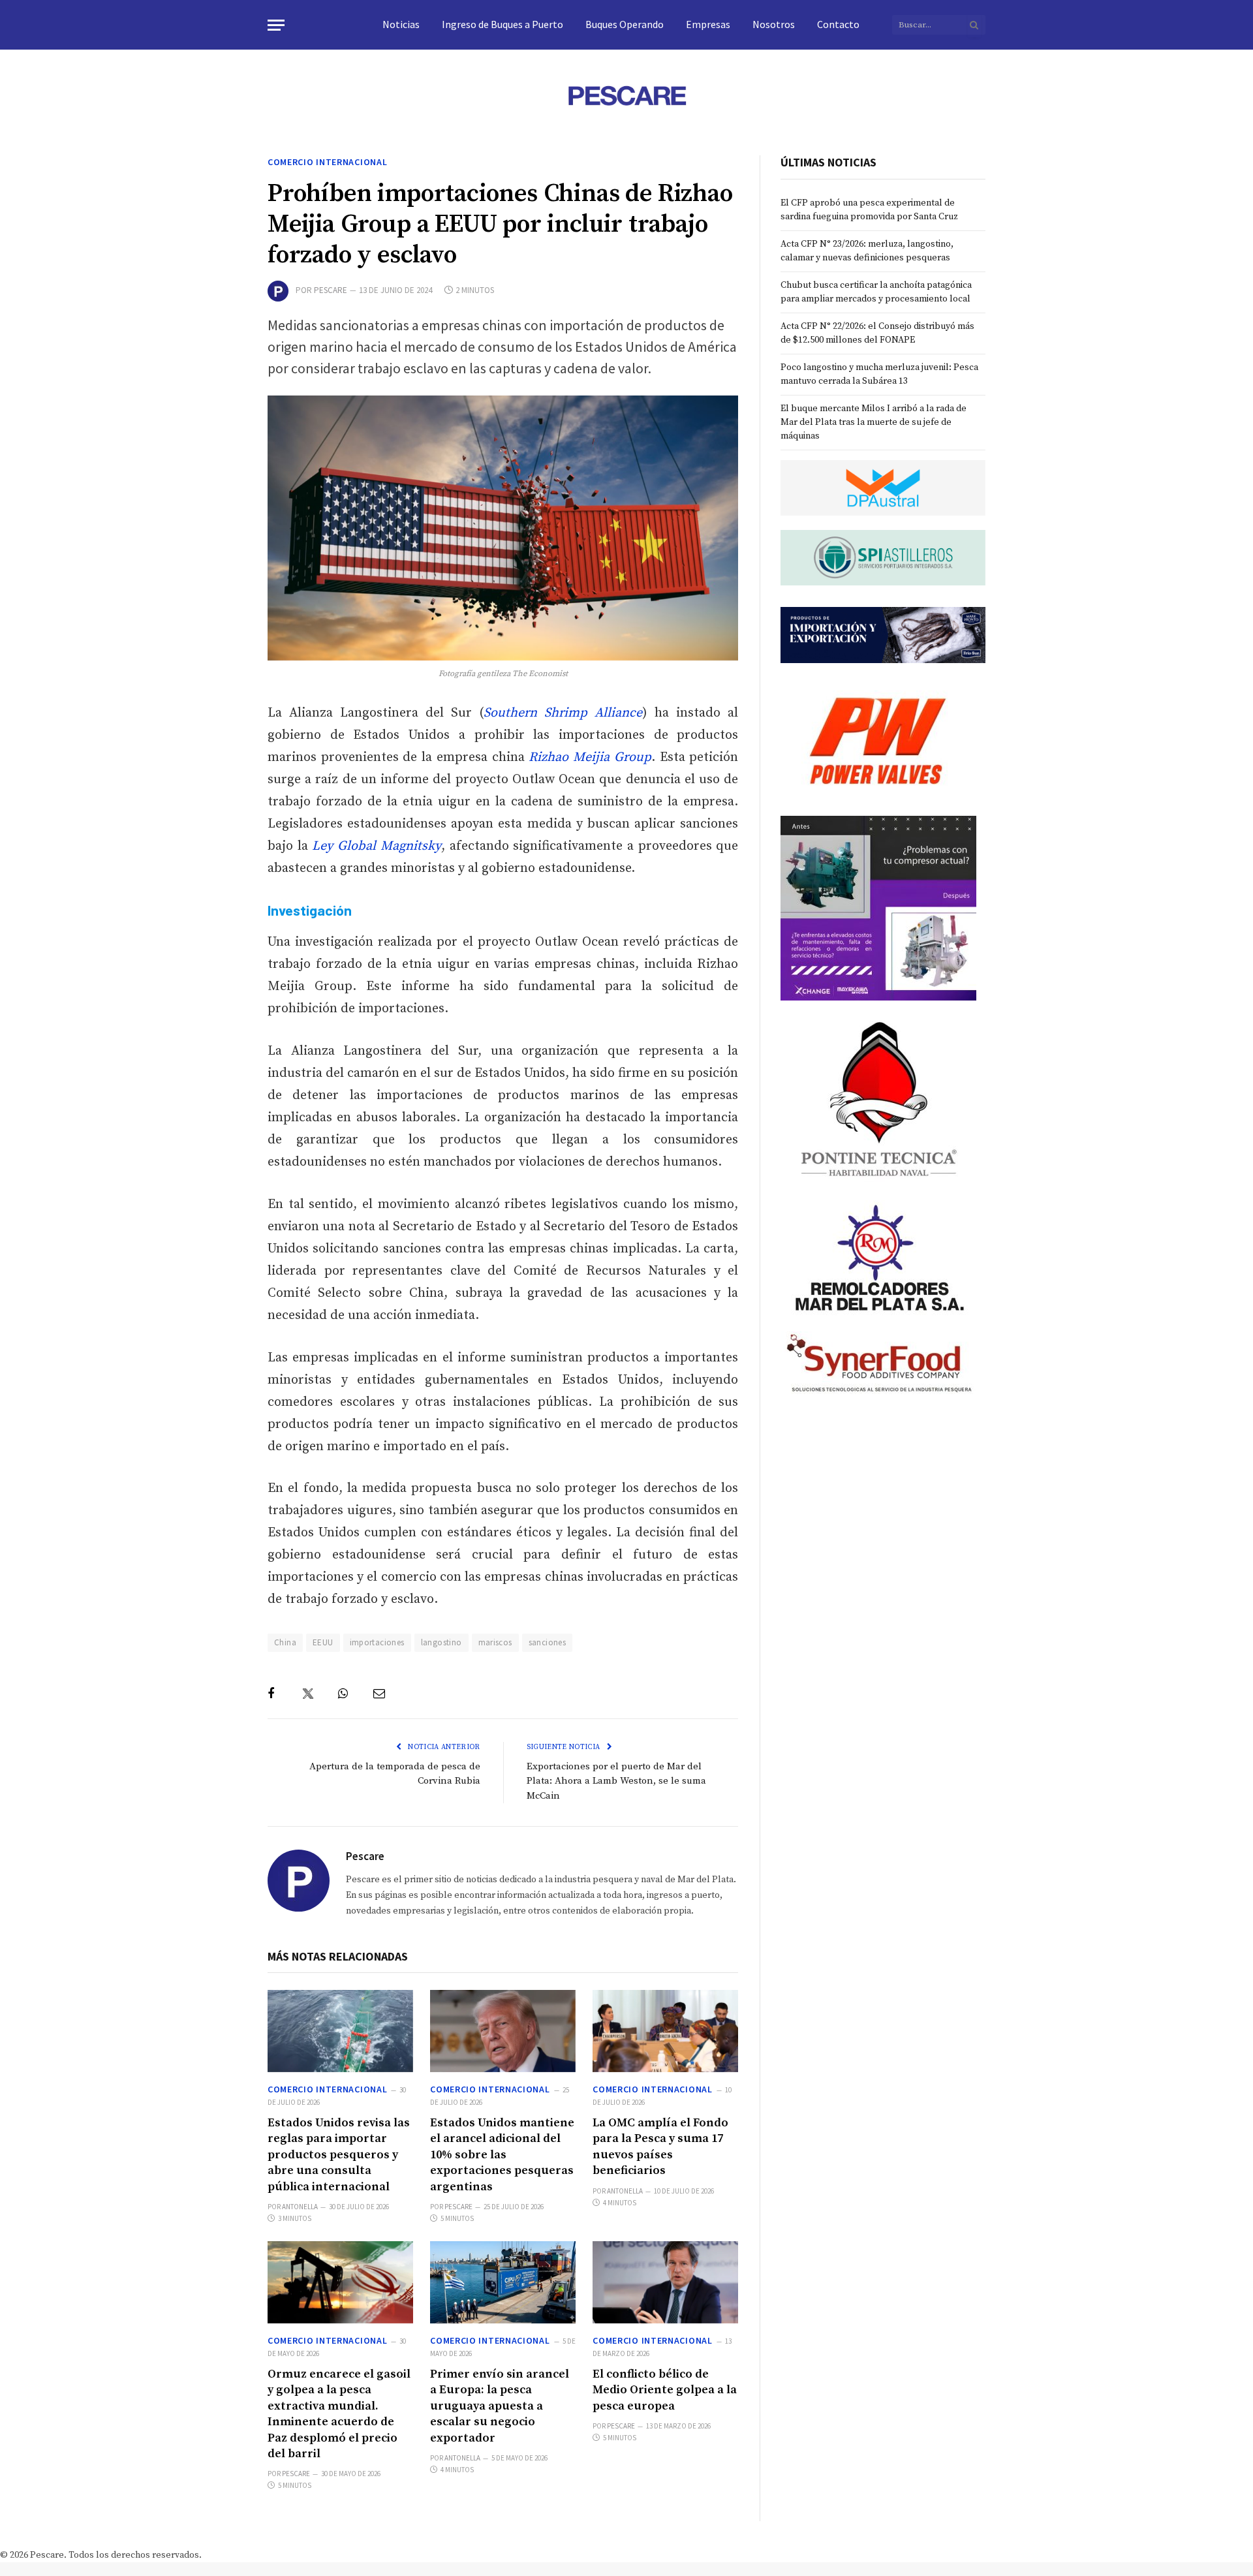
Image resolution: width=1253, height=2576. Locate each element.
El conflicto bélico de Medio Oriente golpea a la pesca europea (665, 2390)
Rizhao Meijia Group (590, 757)
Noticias (401, 24)
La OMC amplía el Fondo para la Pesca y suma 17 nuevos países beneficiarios (660, 2147)
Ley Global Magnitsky (376, 846)
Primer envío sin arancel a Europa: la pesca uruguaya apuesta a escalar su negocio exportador (500, 2406)
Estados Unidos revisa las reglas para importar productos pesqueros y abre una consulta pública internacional (339, 2155)
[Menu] (276, 25)
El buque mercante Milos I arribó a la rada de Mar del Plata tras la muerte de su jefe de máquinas (874, 422)
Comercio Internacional (327, 162)
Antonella (300, 2207)
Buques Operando (625, 24)
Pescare (331, 290)
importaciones (377, 1642)
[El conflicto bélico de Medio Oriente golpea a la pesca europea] (665, 2282)
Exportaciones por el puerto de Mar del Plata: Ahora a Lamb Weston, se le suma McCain (616, 1781)
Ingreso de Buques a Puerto (503, 24)
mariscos (495, 1642)
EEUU (323, 1642)
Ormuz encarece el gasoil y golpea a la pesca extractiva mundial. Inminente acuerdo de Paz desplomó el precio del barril (339, 2414)
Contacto (838, 24)
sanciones (548, 1642)
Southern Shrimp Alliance (563, 713)
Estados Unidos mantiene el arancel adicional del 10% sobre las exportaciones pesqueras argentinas (502, 2155)
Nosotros (774, 24)
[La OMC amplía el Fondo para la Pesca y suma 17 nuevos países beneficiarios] (665, 2031)
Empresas (708, 24)
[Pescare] (626, 95)
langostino (441, 1642)
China (285, 1642)
